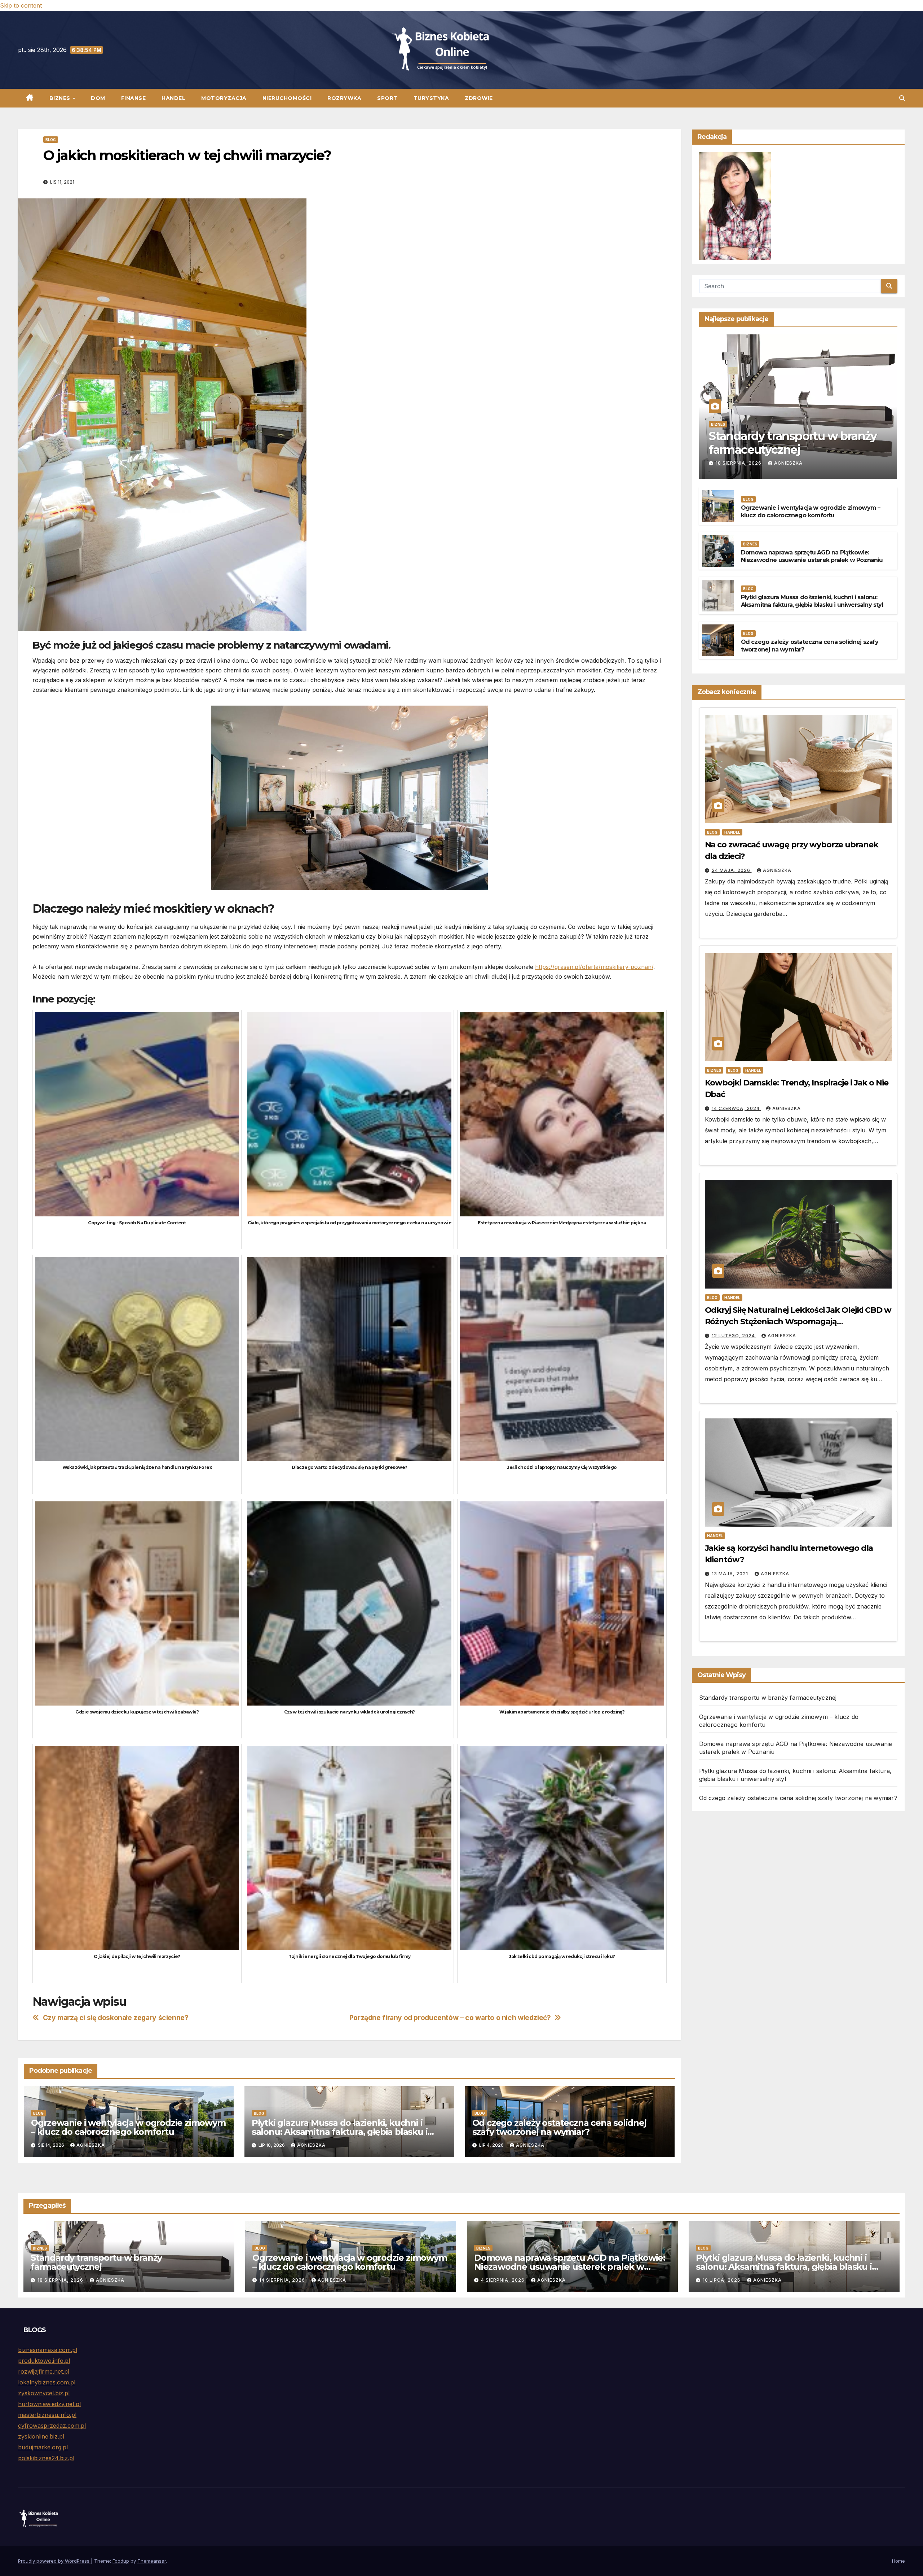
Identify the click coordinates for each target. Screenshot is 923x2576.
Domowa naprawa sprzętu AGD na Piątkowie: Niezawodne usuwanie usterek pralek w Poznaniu (812, 557)
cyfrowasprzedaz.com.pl (52, 2426)
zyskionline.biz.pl (41, 2436)
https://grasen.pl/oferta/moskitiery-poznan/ (594, 967)
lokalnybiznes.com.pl (47, 2382)
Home (898, 2561)
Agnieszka (91, 2145)
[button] (902, 98)
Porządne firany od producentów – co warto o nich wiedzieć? (450, 2018)
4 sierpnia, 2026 (504, 2280)
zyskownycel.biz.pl (44, 2393)
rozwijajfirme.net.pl (44, 2371)
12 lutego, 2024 (734, 1336)
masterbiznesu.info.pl (47, 2415)
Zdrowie (479, 98)
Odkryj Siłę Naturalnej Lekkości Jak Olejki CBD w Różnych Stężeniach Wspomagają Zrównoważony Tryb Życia (798, 1322)
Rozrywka (344, 98)
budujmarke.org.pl (43, 2447)
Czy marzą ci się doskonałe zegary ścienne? (116, 2018)
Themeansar (152, 2561)
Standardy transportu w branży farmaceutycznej (793, 443)
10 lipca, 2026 (722, 2280)
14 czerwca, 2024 (736, 1108)
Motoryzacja (224, 98)
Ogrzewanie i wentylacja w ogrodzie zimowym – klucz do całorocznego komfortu (128, 2127)
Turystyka (431, 98)
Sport (387, 98)
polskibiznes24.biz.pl (46, 2458)
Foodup (121, 2561)
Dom (98, 98)
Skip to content (21, 5)
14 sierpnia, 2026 (283, 2280)
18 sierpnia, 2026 (739, 463)
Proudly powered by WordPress (54, 2561)
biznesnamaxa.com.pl (48, 2350)
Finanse (134, 98)
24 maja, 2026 (732, 870)
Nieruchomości (287, 98)
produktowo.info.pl (44, 2361)
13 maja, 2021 (731, 1574)
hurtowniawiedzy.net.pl (49, 2404)
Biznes (61, 98)
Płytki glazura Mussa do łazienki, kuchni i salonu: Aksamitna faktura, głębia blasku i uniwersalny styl (340, 2132)
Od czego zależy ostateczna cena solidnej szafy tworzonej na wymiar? (559, 2127)
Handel (173, 98)
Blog (51, 140)
